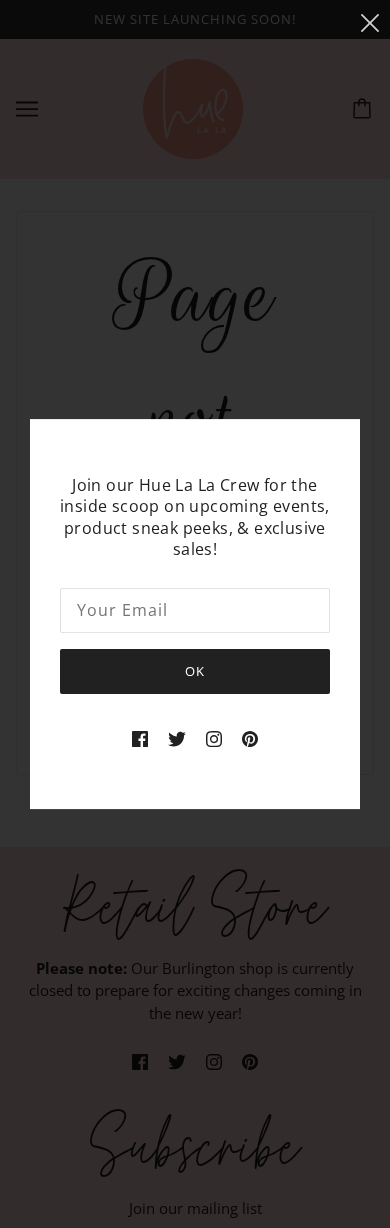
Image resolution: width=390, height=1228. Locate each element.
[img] (140, 737)
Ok (195, 671)
